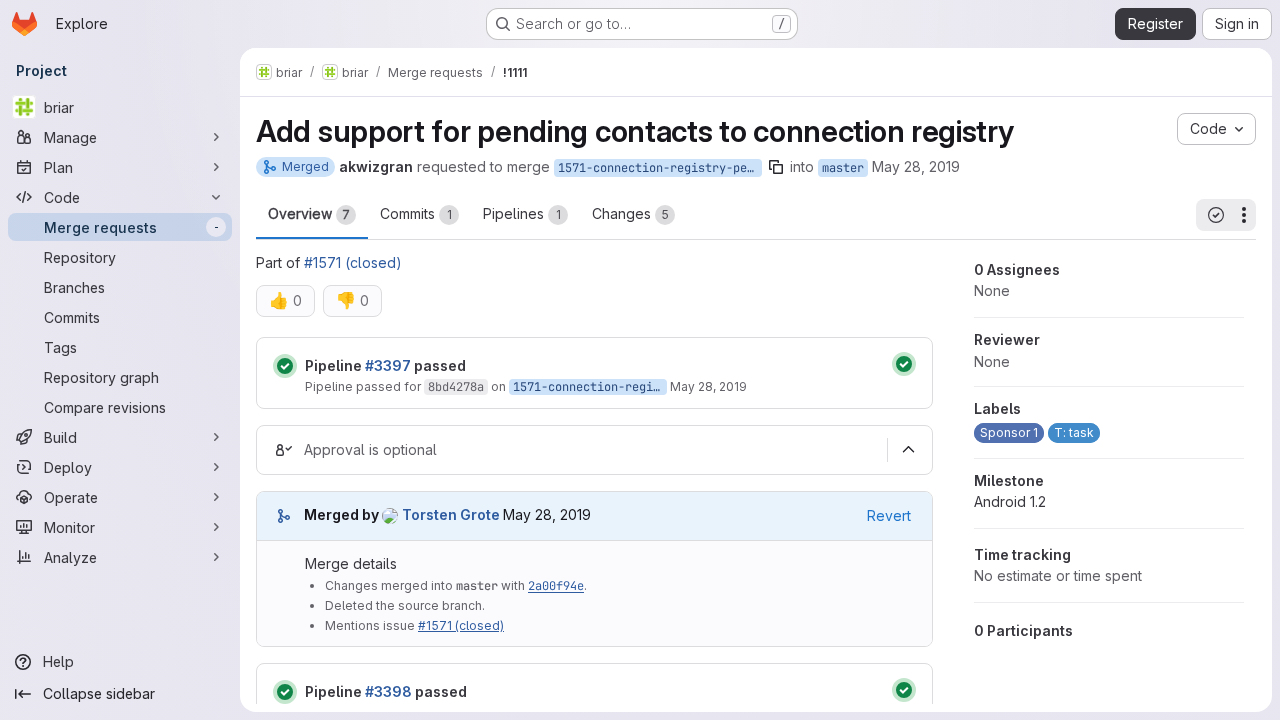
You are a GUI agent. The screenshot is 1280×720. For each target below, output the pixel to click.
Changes (630, 213)
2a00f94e (556, 586)
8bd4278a (456, 387)
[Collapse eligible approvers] (908, 450)
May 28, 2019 (916, 166)
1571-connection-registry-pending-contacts (660, 168)
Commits (416, 213)
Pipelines (522, 213)
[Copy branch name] (776, 167)
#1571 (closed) (353, 262)
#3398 (388, 691)
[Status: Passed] (285, 366)
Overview (309, 213)
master (843, 168)
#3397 (388, 365)
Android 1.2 (1010, 501)
